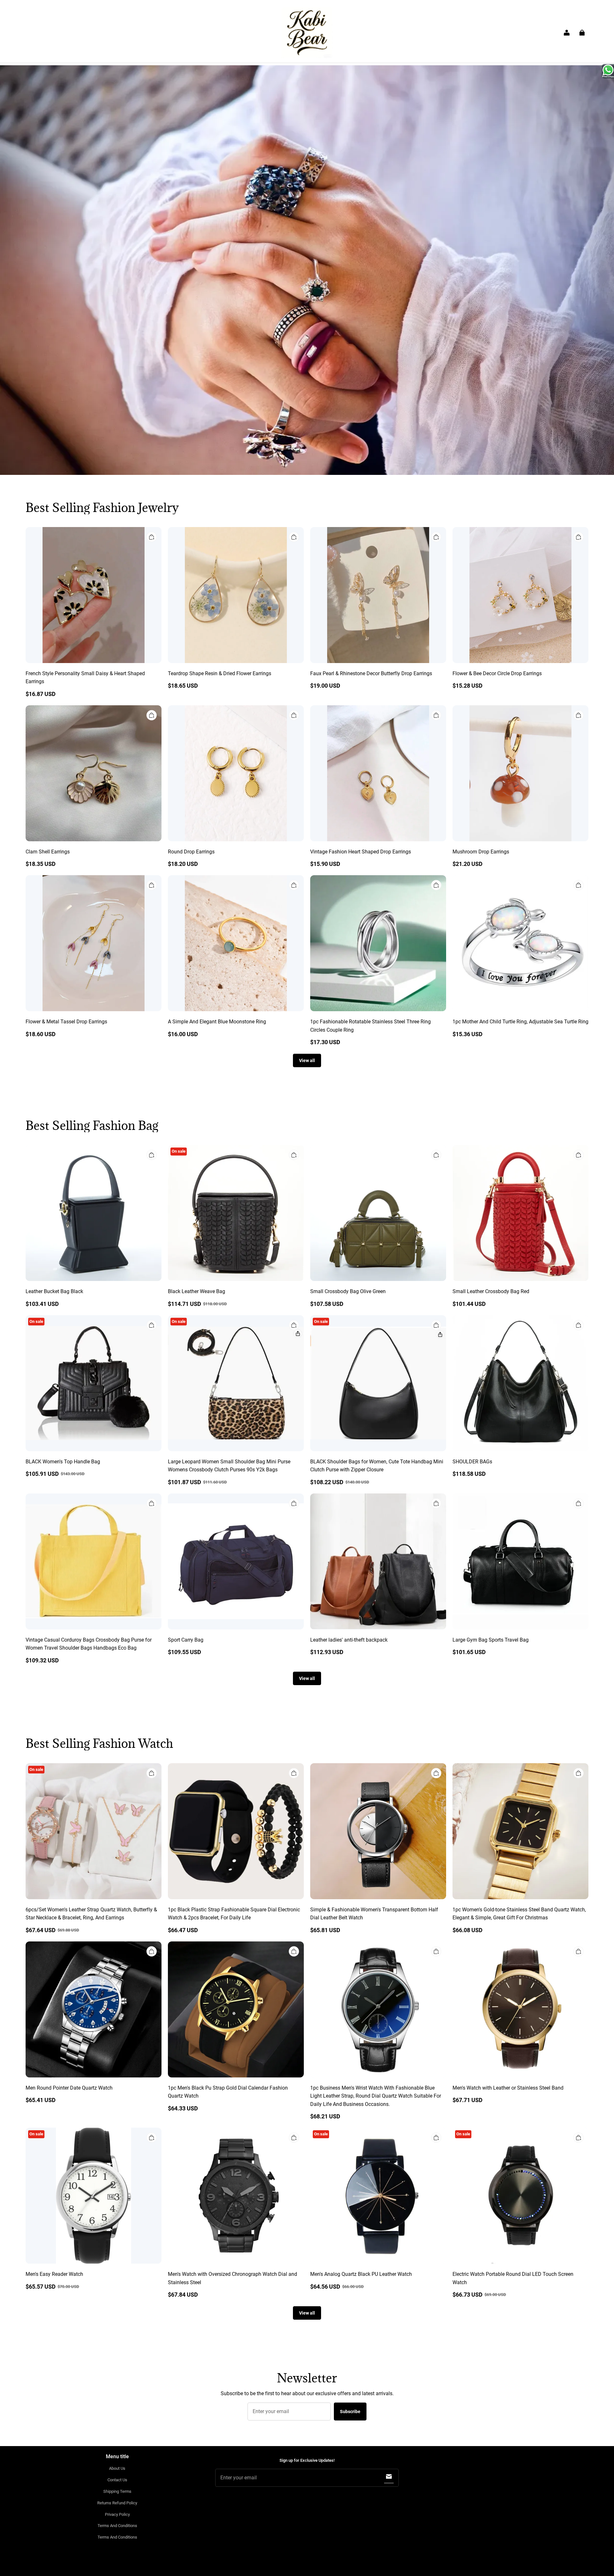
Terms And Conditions (117, 2526)
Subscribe (350, 2412)
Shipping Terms (117, 2491)
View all (307, 1060)
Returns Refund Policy (117, 2503)
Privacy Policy (117, 2514)
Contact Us (117, 2480)
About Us (117, 2468)
